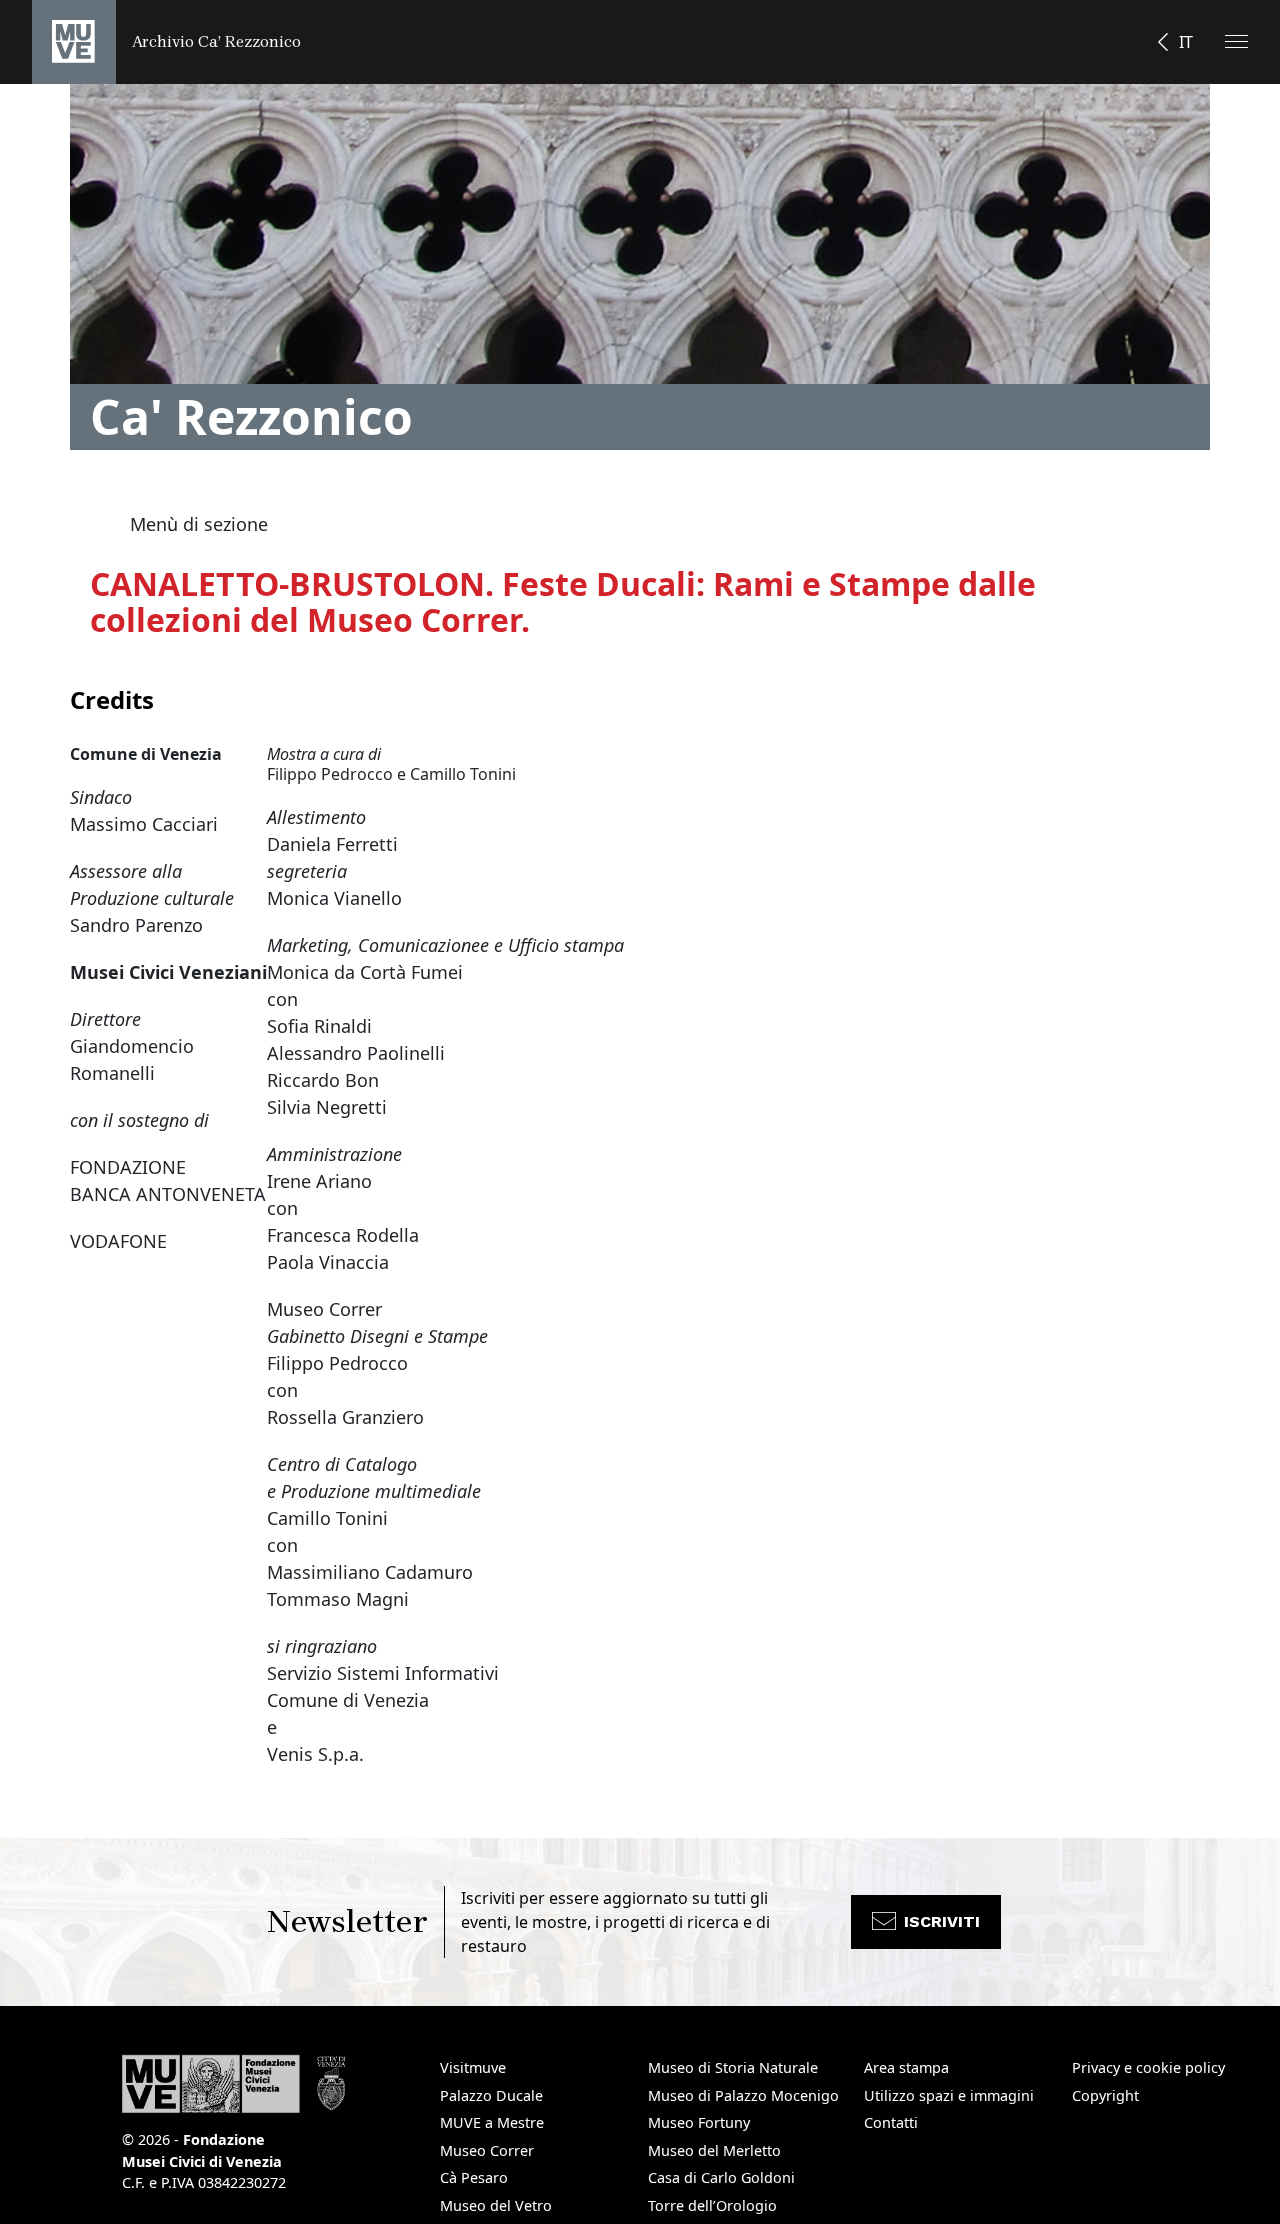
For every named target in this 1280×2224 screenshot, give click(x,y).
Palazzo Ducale (491, 2095)
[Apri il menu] (1236, 41)
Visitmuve (473, 2067)
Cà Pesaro (474, 2177)
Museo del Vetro (496, 2205)
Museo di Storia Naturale (733, 2067)
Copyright (1105, 2095)
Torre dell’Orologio (712, 2205)
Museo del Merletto (714, 2150)
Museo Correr (487, 2150)
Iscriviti (942, 1921)
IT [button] (1186, 42)
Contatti (891, 2122)
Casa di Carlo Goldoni (721, 2177)
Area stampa (906, 2067)
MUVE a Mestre (492, 2122)
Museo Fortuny (699, 2122)
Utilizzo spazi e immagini (949, 2095)
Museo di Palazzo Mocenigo (743, 2095)
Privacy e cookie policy (1148, 2067)
